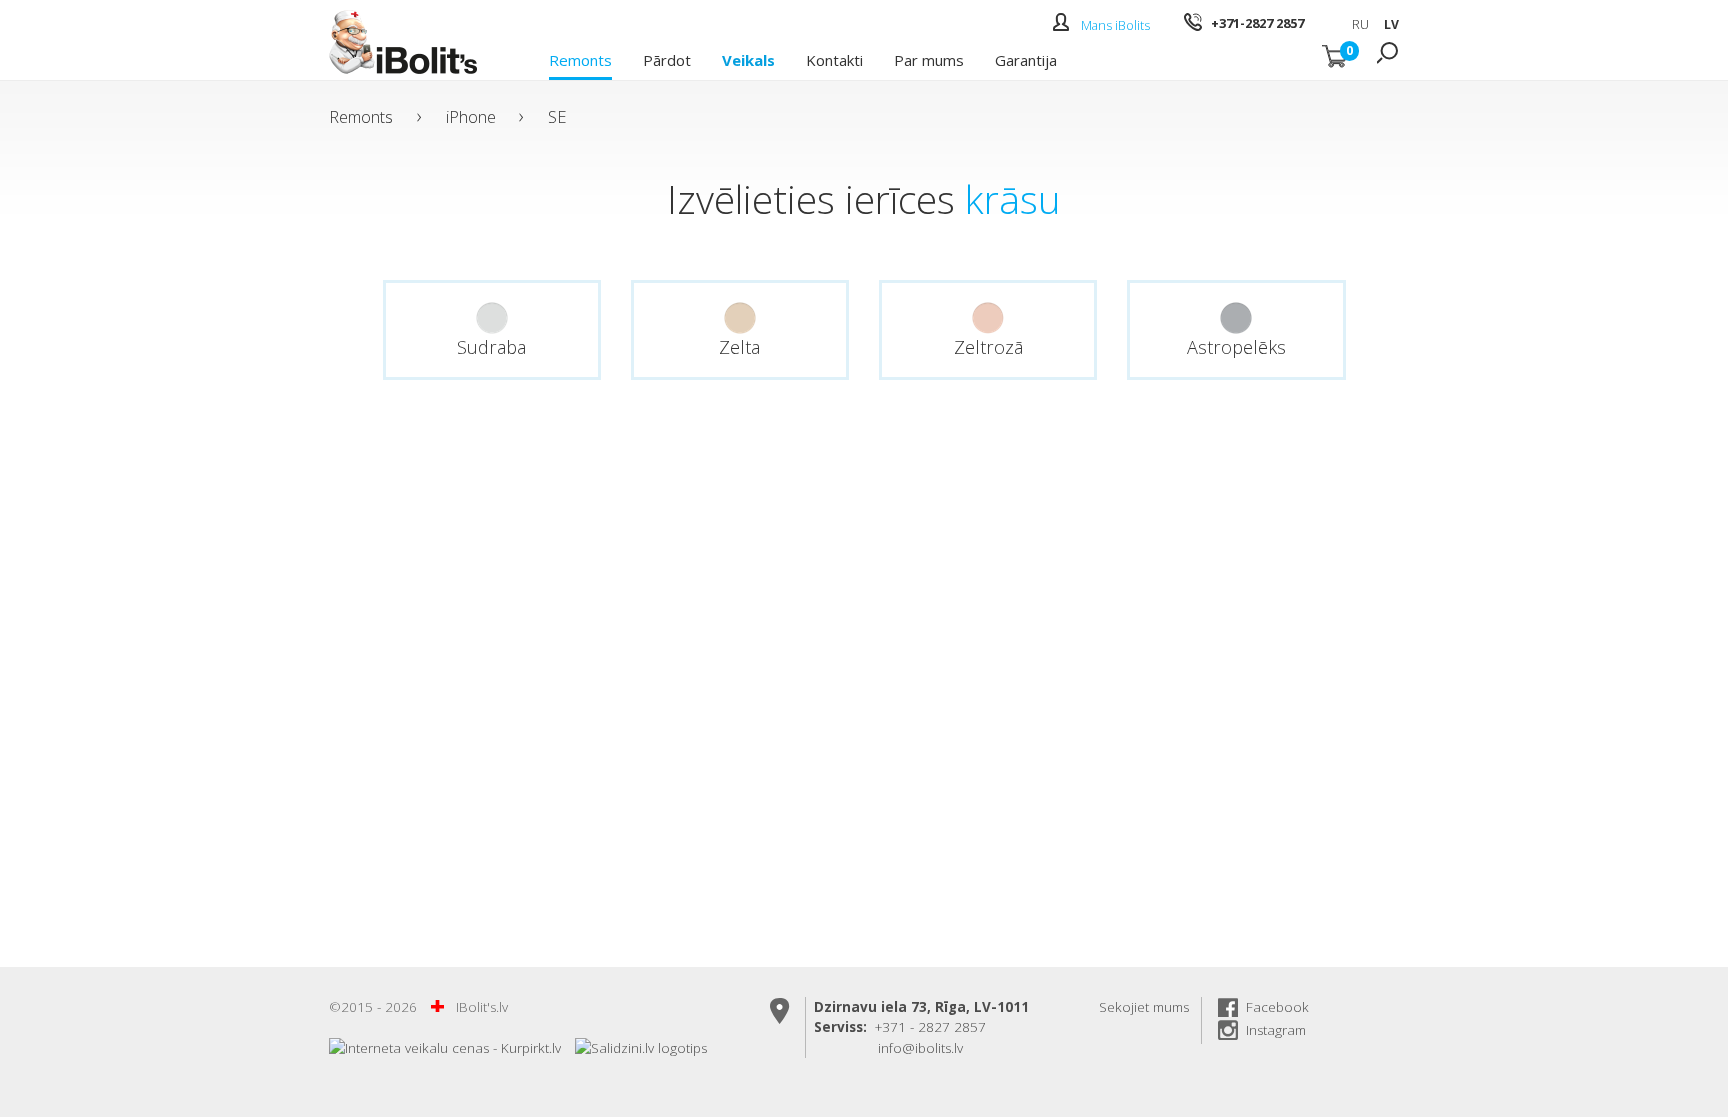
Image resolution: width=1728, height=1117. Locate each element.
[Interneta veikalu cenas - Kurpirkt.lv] (445, 1048)
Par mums (929, 59)
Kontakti (834, 59)
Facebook (1277, 1007)
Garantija (1026, 59)
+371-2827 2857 (1257, 23)
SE (557, 116)
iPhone (471, 116)
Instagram (1276, 1030)
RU (1360, 24)
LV (1391, 24)
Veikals (748, 59)
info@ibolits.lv (920, 1048)
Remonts (580, 59)
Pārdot (667, 59)
